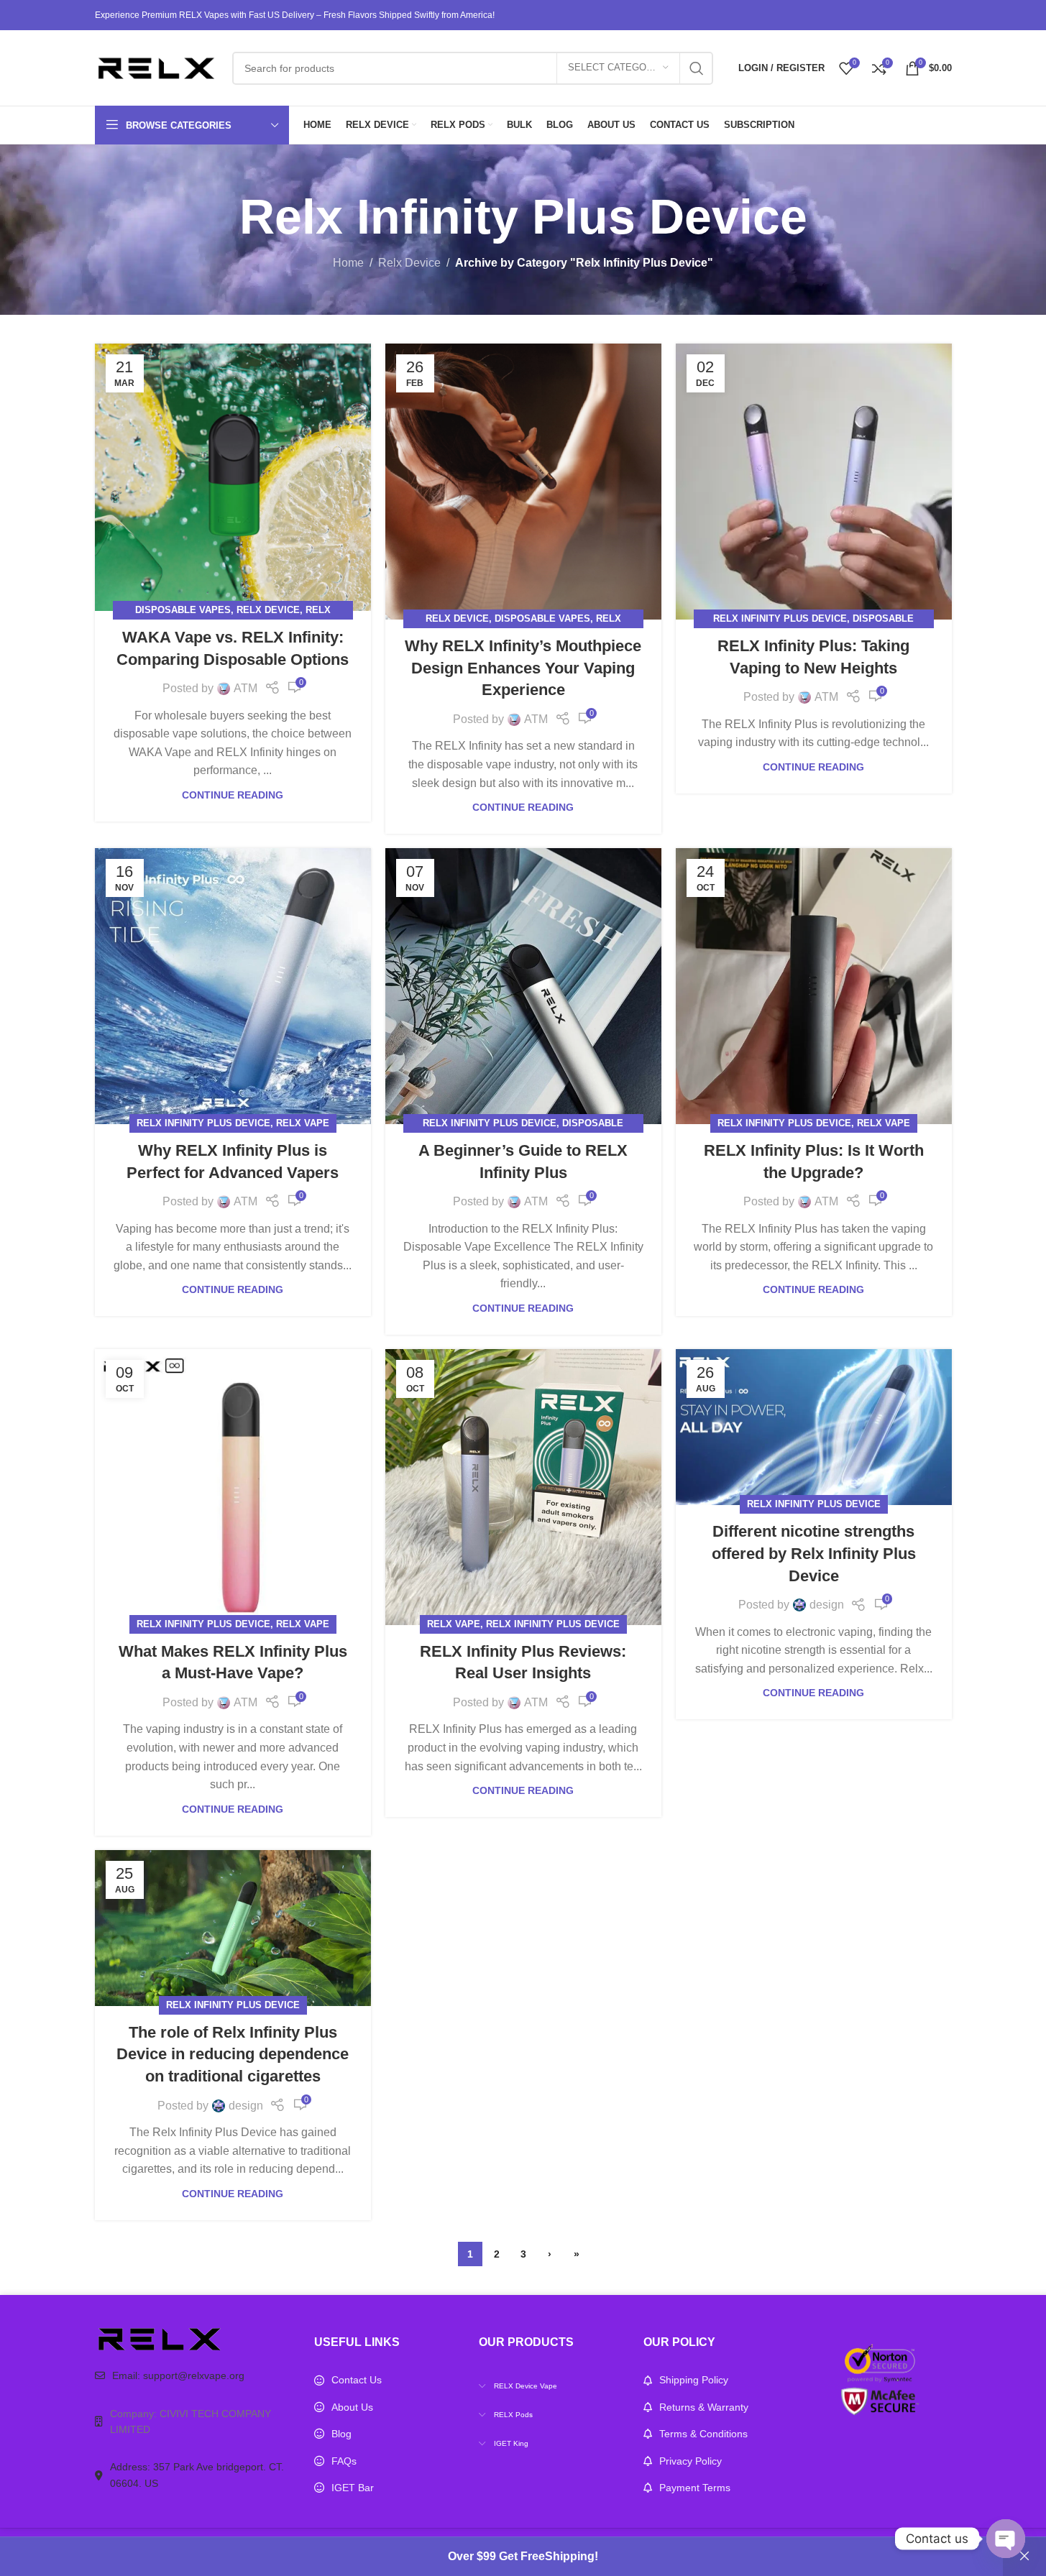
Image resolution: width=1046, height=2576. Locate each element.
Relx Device (409, 263)
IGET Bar (353, 2488)
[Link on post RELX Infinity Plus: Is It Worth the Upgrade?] (814, 986)
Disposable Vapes (183, 610)
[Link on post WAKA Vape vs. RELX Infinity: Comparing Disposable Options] (233, 477)
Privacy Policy (691, 2461)
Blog (341, 2434)
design (827, 1605)
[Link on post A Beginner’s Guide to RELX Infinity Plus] (523, 986)
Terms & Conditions (703, 2434)
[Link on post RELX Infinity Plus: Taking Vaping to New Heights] (814, 482)
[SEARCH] (697, 68)
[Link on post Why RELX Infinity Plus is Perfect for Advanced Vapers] (233, 986)
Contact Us (357, 2380)
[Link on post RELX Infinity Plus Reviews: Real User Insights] (523, 1487)
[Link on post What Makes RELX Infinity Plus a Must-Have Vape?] (233, 1487)
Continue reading (233, 795)
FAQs (344, 2461)
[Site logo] (156, 67)
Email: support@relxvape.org (178, 2375)
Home (348, 263)
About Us (352, 2407)
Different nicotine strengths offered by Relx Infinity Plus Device (814, 1554)
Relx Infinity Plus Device (780, 618)
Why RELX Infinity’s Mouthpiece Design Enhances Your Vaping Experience (523, 668)
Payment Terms (695, 2488)
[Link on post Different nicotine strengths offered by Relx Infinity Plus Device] (814, 1427)
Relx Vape (303, 1123)
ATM (246, 688)
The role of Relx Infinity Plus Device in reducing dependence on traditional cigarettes (233, 2055)
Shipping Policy (694, 2380)
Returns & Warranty (704, 2407)
